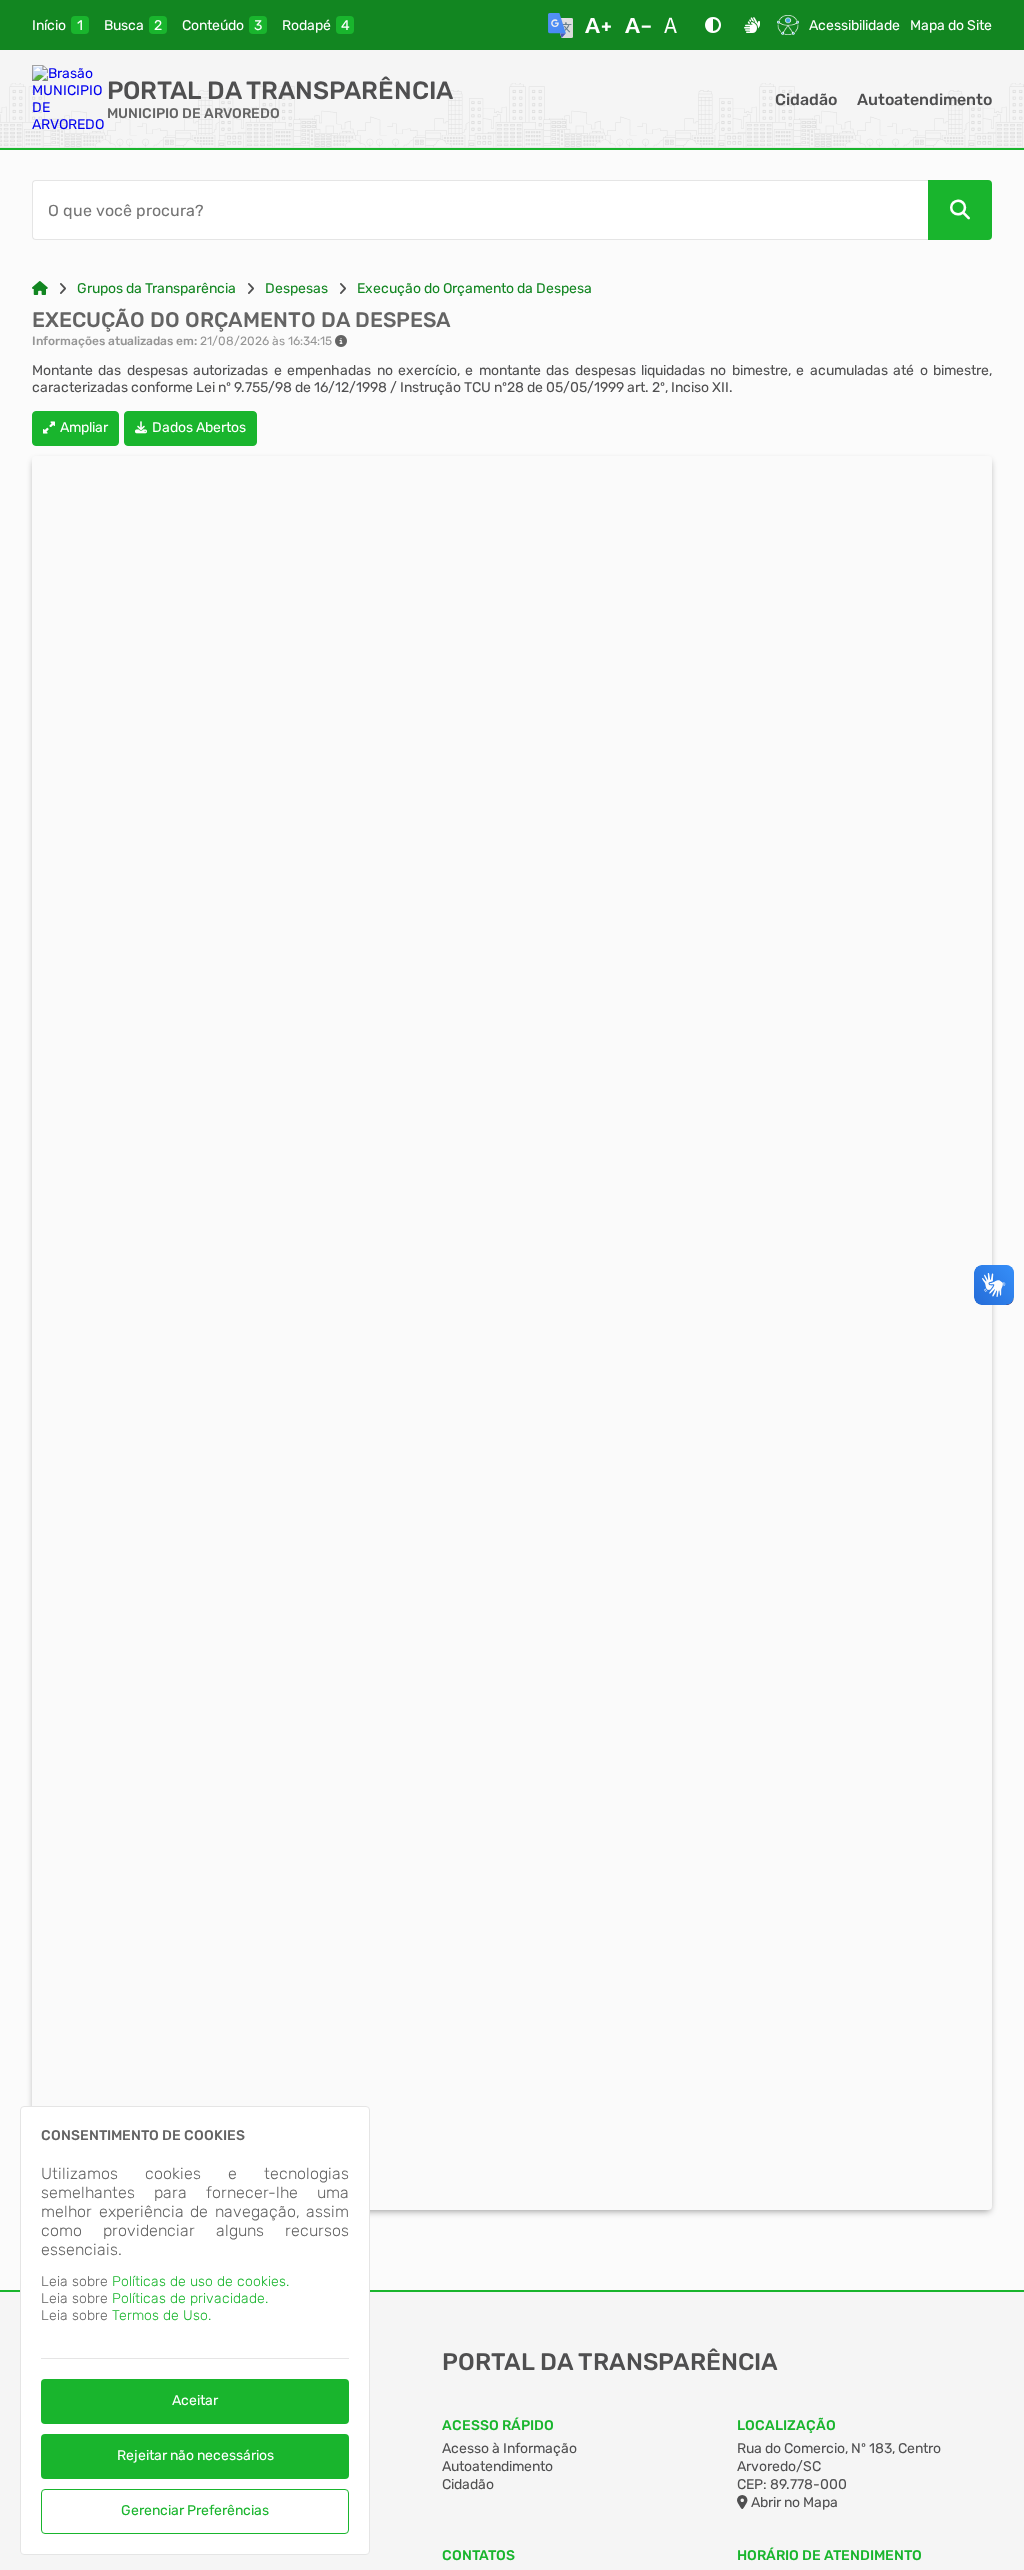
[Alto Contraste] (713, 25)
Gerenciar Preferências (195, 2510)
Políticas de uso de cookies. (200, 2281)
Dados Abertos (199, 427)
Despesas (296, 288)
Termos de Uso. (161, 2315)
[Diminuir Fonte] (638, 25)
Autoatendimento (924, 99)
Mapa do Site (951, 25)
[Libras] (752, 25)
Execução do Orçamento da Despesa (474, 288)
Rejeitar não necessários (195, 2455)
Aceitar (195, 2400)
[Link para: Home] (40, 288)
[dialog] (195, 2330)
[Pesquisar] (960, 210)
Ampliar (84, 427)
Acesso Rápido (498, 2425)
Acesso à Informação (509, 2448)
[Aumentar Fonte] (598, 25)
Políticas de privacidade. (190, 2298)
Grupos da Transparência (156, 288)
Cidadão (806, 99)
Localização (786, 2425)
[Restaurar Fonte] (676, 25)
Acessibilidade (854, 25)
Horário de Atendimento (829, 2555)
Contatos (478, 2555)
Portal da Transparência (280, 90)
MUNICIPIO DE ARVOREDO (193, 113)
